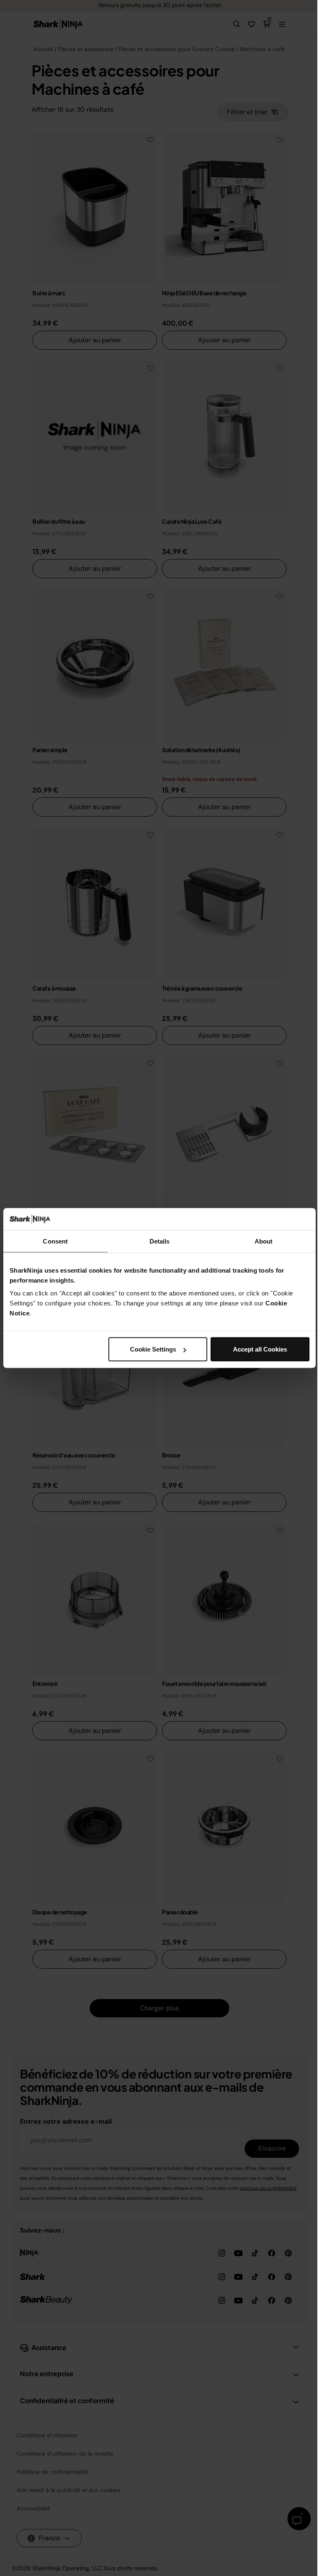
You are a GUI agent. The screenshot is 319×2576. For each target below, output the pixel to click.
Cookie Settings (153, 1349)
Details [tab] (160, 1241)
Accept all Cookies (260, 1349)
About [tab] (264, 1241)
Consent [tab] (55, 1241)
